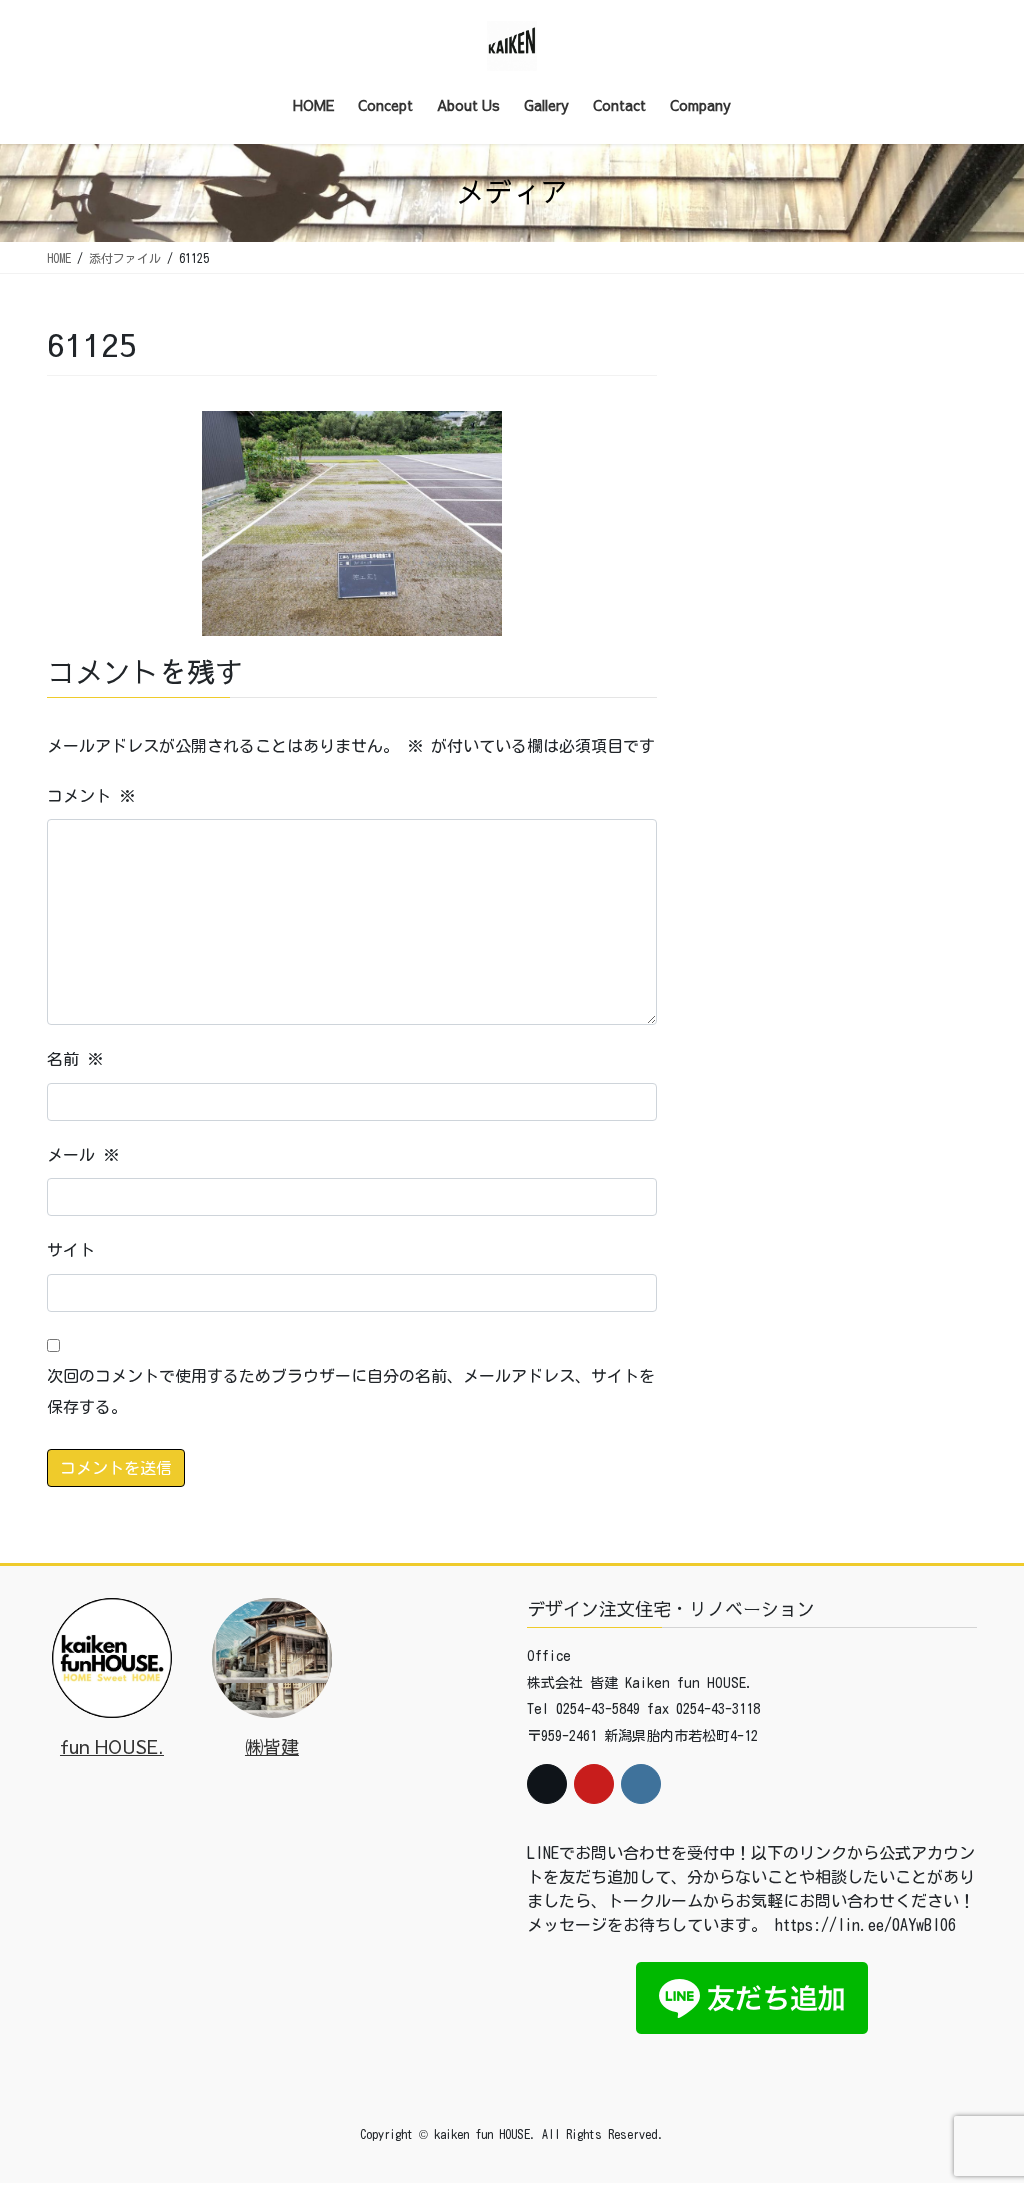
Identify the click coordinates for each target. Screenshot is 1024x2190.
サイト (71, 1250)
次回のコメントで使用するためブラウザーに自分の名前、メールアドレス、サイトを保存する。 (351, 1391)
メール (83, 1155)
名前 (75, 1059)
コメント (91, 796)
